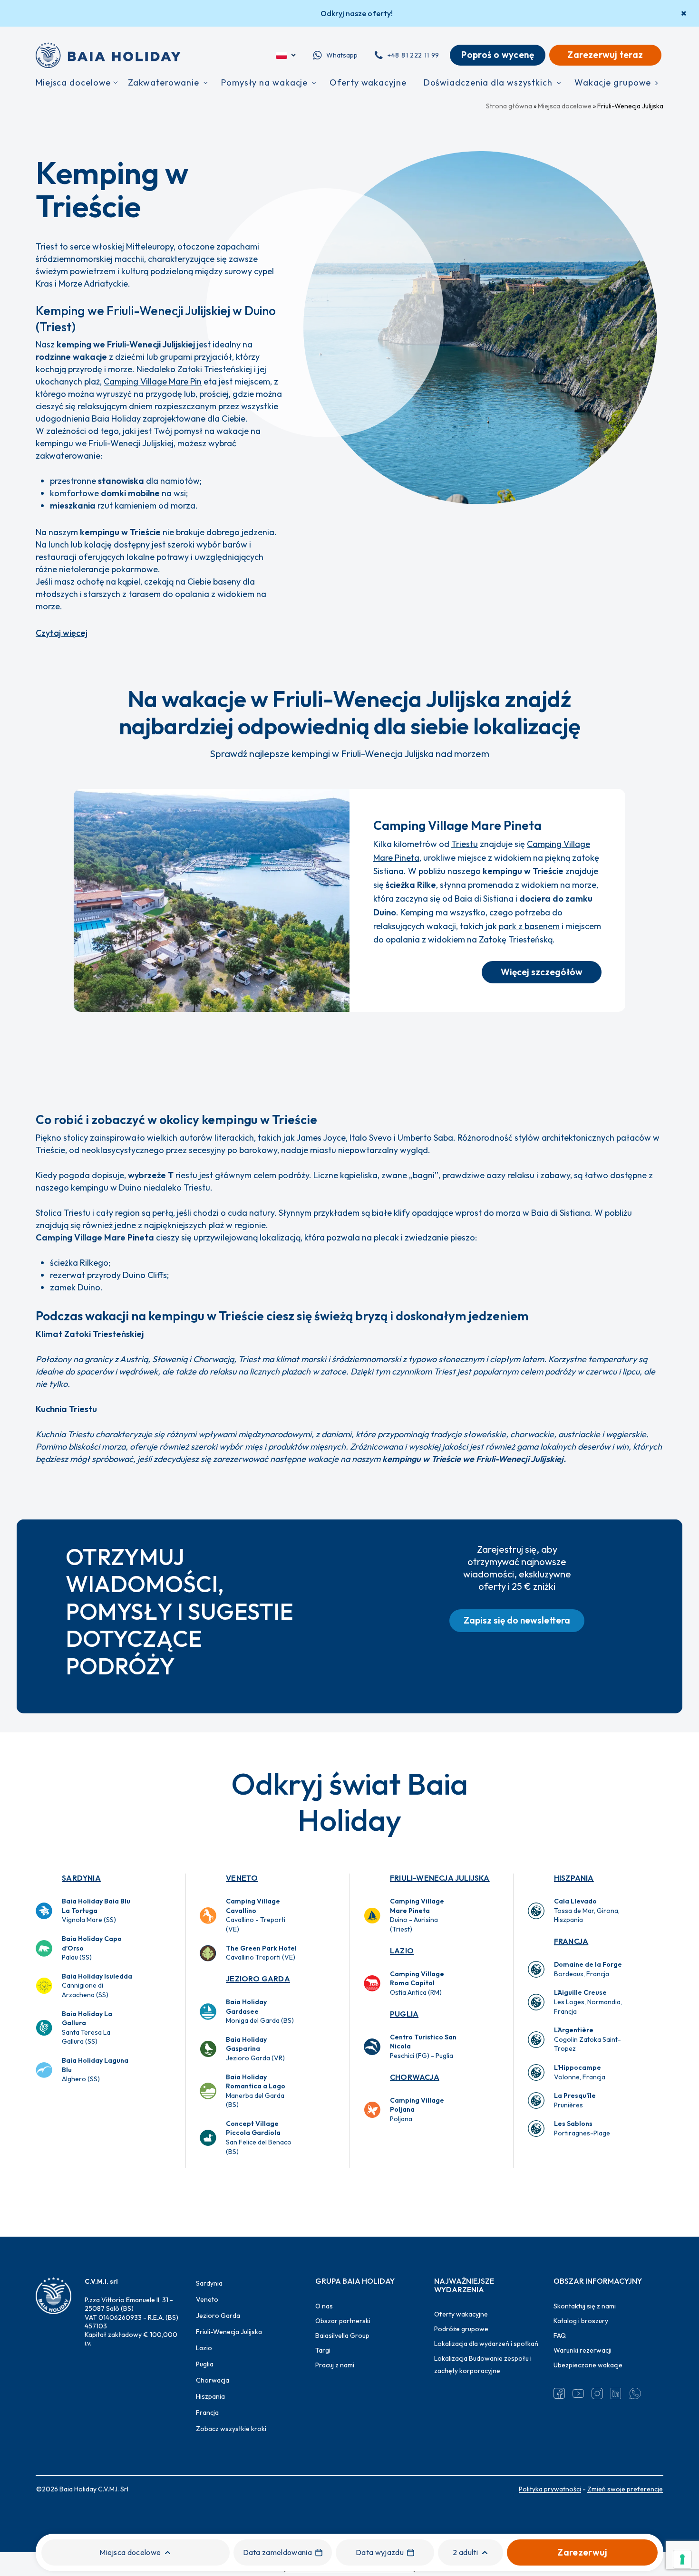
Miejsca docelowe (565, 106)
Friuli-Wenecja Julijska (440, 1878)
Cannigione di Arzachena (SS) (97, 1985)
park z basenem (529, 926)
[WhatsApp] (635, 2393)
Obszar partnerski (343, 2321)
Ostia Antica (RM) (417, 1983)
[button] (542, 972)
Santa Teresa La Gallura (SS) (87, 2028)
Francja (571, 1941)
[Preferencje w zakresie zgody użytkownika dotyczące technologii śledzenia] (682, 2559)
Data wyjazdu (380, 2552)
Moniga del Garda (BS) (260, 2011)
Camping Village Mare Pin (153, 381)
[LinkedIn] (616, 2393)
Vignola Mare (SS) (96, 1910)
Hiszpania (574, 1878)
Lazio (402, 1951)
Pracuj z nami (335, 2365)
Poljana (417, 2110)
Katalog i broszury (581, 2321)
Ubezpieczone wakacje (588, 2365)
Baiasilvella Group (342, 2336)
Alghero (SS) (95, 2070)
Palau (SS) (92, 1948)
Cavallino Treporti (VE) (261, 1953)
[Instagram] (597, 2393)
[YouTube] (578, 2393)
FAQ (560, 2336)
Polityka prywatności (550, 2489)
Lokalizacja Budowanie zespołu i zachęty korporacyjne (483, 2365)
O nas (324, 2306)
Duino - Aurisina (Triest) (417, 1915)
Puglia (404, 2014)
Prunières (575, 2100)
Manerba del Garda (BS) (256, 2091)
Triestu (465, 844)
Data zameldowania (277, 2552)
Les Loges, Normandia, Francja (588, 2002)
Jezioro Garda (258, 1979)
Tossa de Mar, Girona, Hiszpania (587, 1910)
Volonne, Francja (580, 2072)
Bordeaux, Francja (588, 1969)
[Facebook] (559, 2393)
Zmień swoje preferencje (625, 2489)
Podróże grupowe (461, 2329)
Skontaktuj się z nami (585, 2306)
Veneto (242, 1878)
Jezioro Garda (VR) (255, 2049)
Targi (323, 2350)
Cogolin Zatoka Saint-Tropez (587, 2039)
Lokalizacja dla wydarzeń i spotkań (486, 2344)
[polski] (286, 55)
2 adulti (465, 2552)
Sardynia (81, 1878)
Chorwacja (415, 2077)
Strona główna (509, 106)
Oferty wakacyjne (461, 2314)
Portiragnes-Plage (582, 2128)
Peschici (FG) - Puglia (423, 2046)
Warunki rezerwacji (582, 2350)
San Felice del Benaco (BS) (259, 2138)
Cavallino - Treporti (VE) (256, 1915)
